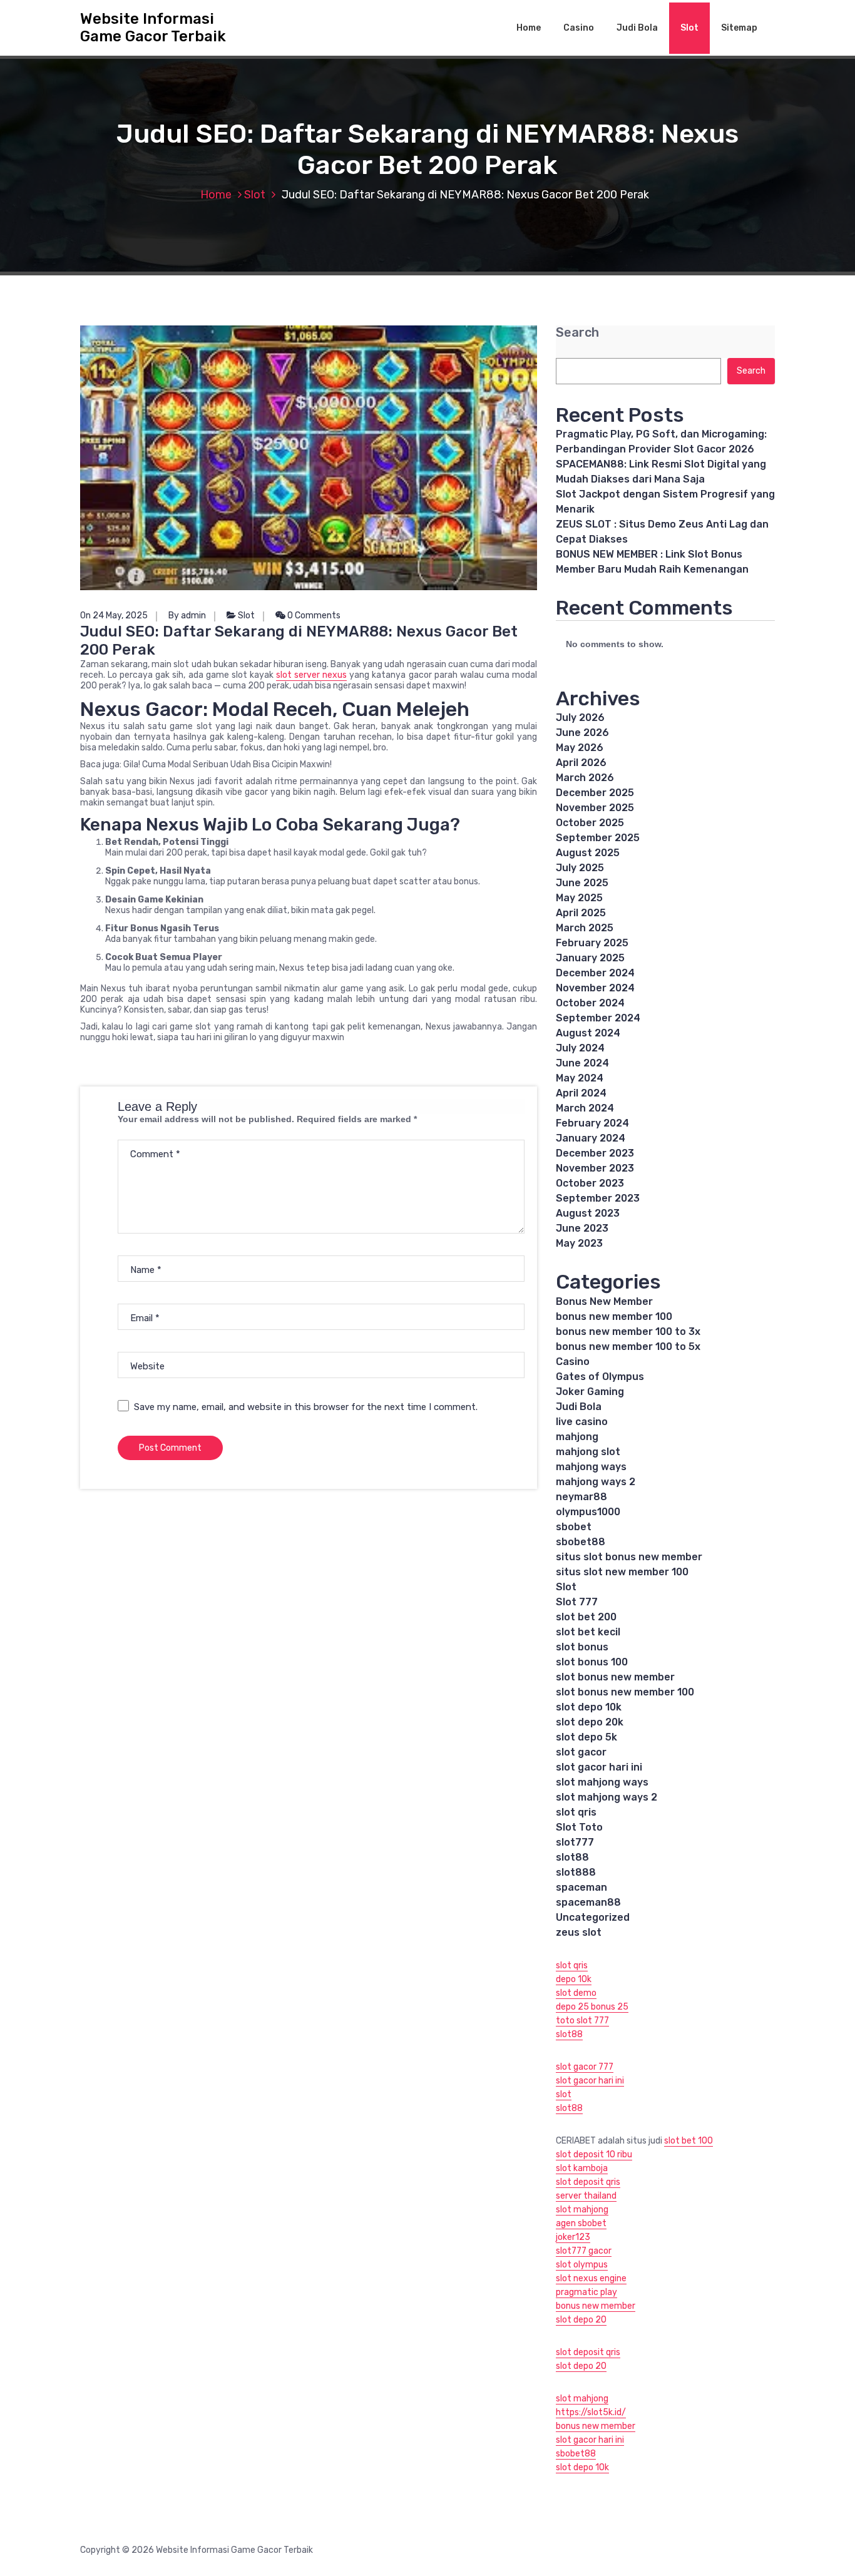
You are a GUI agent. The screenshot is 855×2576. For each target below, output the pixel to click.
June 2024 (582, 1063)
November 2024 (595, 988)
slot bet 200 (586, 1617)
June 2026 (582, 733)
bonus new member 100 (614, 1316)
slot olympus (582, 2265)
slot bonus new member (615, 1677)
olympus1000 (588, 1512)
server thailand (586, 2196)
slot (564, 2094)
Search (577, 333)
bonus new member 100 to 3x (628, 1331)
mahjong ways (591, 1467)
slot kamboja (582, 2168)
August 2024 (588, 1033)
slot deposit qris (588, 2182)
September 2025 (598, 838)
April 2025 (581, 913)
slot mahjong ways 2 (607, 1797)
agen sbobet (581, 2223)
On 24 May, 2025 (114, 616)
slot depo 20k (590, 1722)
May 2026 (580, 748)
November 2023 (595, 1168)
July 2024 (580, 1048)
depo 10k (574, 1979)
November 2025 (595, 808)
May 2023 (579, 1243)
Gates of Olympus (600, 1377)
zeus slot (579, 1932)
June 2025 (582, 883)
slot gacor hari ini (599, 1767)
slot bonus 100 (592, 1662)
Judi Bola (637, 28)
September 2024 (598, 1018)
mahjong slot (588, 1452)
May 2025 (579, 898)
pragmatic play (586, 2292)
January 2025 (590, 958)
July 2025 (580, 868)
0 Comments (313, 616)
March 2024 (585, 1108)
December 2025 (595, 793)
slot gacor (581, 1752)
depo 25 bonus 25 (592, 2007)
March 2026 (585, 778)
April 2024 (581, 1093)
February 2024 (592, 1123)
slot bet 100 (689, 2141)
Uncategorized (593, 1917)
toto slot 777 (582, 2021)
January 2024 (591, 1138)
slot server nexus (311, 675)
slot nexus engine (591, 2278)
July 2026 (580, 718)
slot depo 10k (589, 1707)
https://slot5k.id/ (591, 2412)
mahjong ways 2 (596, 1482)
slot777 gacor (584, 2251)
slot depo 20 (581, 2320)
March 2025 (585, 928)
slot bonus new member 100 (625, 1692)
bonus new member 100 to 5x (628, 1347)
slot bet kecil (588, 1632)
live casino (582, 1422)
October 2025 (590, 823)
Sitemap (739, 28)
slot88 (572, 1857)
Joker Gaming (590, 1392)
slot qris (576, 1812)
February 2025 (592, 943)
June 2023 (582, 1228)
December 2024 (595, 973)
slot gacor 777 (585, 2067)
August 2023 (588, 1213)
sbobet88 (581, 1542)
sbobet (574, 1527)
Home (529, 28)
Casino (579, 28)
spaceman (581, 1887)
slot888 (576, 1872)
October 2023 (590, 1183)
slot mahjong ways (602, 1782)
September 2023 (598, 1198)
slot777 (575, 1842)
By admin (187, 616)
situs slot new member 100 (622, 1572)
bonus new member (596, 2306)
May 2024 (580, 1078)
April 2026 (581, 763)
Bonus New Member (604, 1301)
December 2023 (595, 1153)
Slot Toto (579, 1827)
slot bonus (582, 1647)
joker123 (573, 2237)
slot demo (576, 1993)
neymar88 (581, 1497)
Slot (689, 28)
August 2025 (588, 853)
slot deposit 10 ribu (594, 2154)
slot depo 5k (586, 1737)
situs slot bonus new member (629, 1557)
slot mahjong (582, 2210)
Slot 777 (577, 1602)
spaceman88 (588, 1902)
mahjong (577, 1437)
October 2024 (590, 1003)
